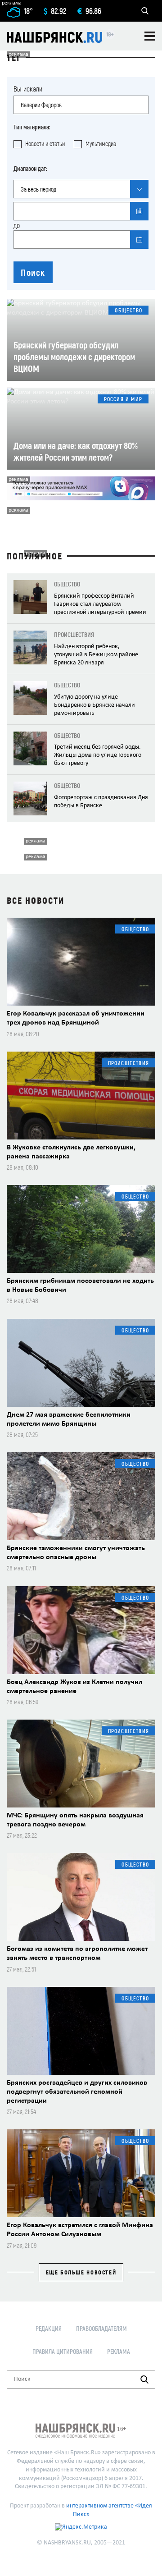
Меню (150, 36)
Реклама (119, 2351)
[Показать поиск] (145, 11)
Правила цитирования (63, 2351)
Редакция (49, 2328)
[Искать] (144, 2379)
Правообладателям (101, 2328)
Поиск (33, 272)
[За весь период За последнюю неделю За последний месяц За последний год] (81, 189)
